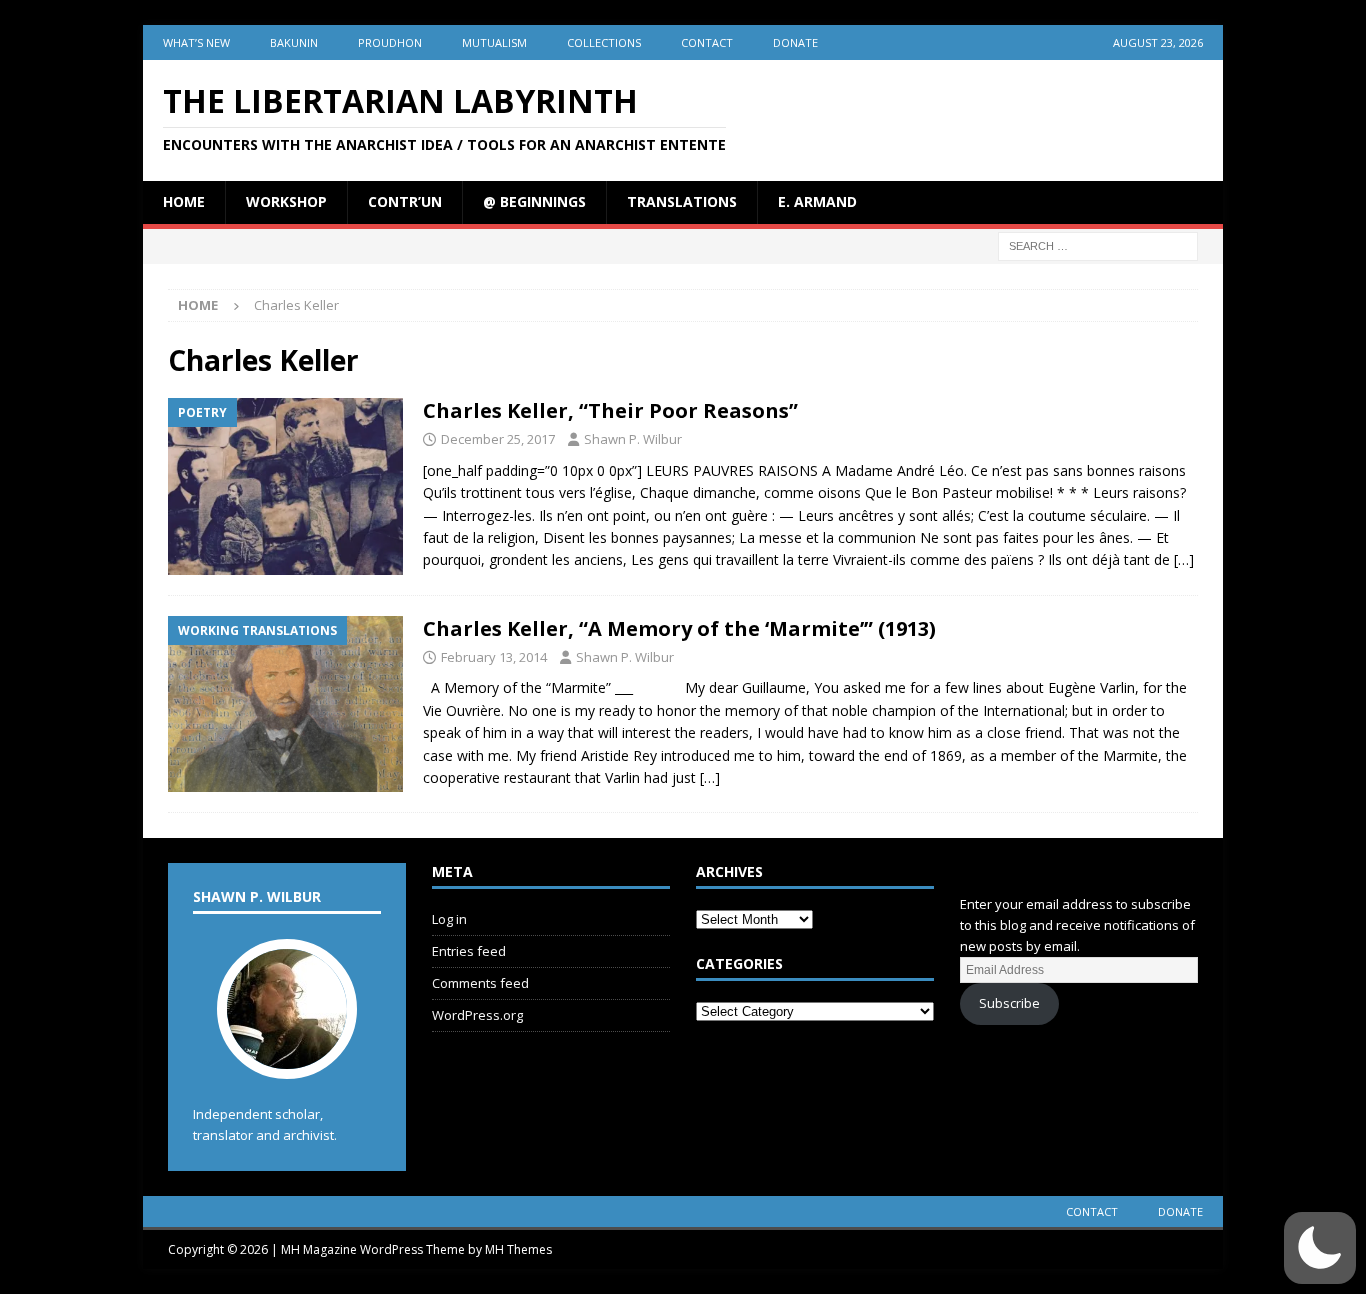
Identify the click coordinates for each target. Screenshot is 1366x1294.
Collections (604, 42)
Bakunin (294, 42)
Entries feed (469, 951)
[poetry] (285, 486)
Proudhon (390, 42)
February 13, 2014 (494, 657)
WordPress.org (477, 1015)
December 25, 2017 (498, 439)
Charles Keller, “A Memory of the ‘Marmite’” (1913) (679, 628)
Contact (707, 42)
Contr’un (405, 201)
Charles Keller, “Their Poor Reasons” (610, 410)
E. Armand (817, 201)
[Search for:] (1098, 244)
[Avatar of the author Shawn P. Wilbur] (287, 1059)
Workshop (286, 201)
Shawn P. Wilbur (633, 439)
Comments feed (480, 983)
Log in (449, 919)
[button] (1320, 1248)
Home (184, 201)
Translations (682, 201)
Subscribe (1009, 1003)
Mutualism (494, 42)
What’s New (196, 42)
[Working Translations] (285, 704)
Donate (795, 42)
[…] (1184, 559)
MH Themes (518, 1249)
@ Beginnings (534, 201)
